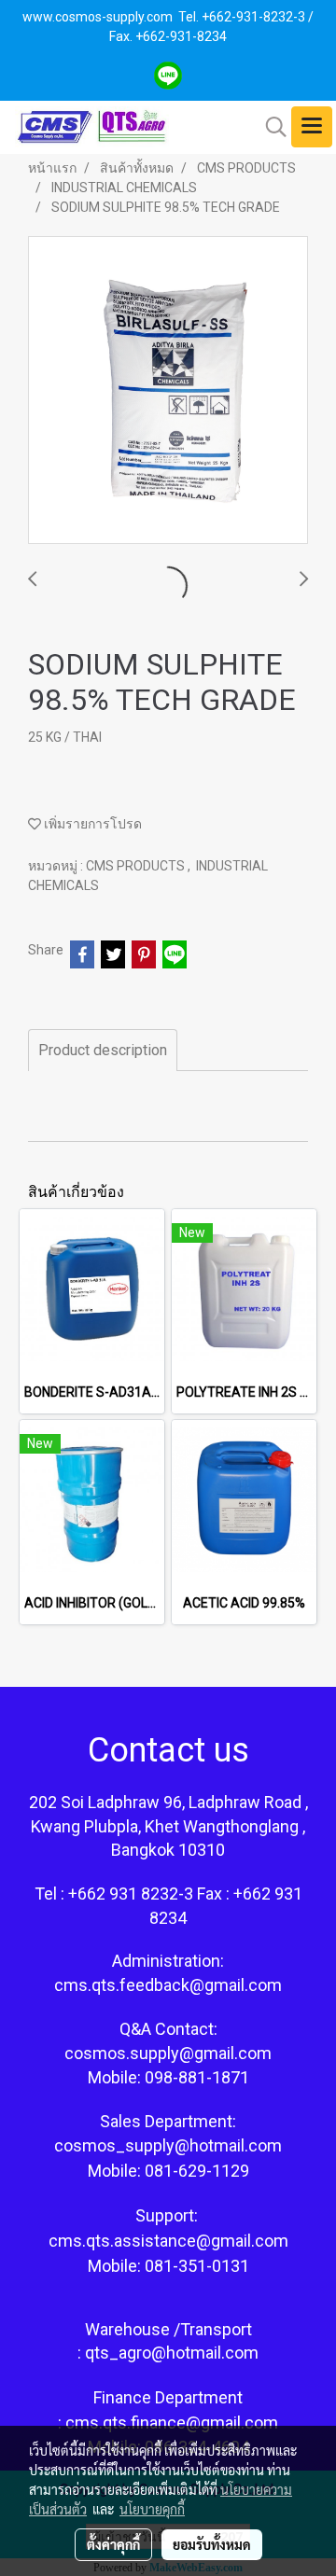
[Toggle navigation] (312, 127)
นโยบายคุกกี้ (152, 2509)
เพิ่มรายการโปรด (91, 824)
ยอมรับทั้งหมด (212, 2544)
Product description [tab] (103, 1050)
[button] (270, 127)
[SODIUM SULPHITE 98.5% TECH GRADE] (168, 391)
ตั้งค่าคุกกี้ (113, 2544)
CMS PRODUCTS (137, 866)
